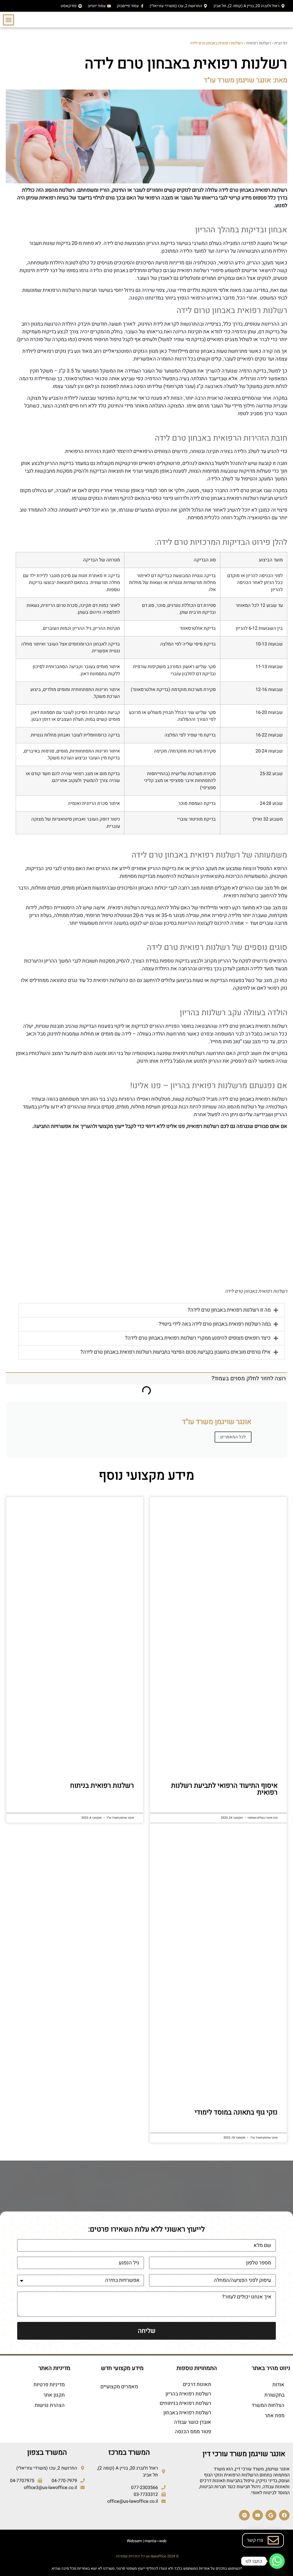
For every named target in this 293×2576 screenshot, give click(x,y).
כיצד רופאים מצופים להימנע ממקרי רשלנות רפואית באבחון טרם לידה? (198, 1338)
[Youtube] (258, 2515)
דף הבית (281, 43)
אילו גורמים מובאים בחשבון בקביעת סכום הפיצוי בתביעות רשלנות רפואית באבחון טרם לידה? (176, 1352)
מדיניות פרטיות (49, 2385)
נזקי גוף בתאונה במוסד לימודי (236, 2112)
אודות (278, 2385)
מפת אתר (275, 2416)
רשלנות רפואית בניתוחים (185, 2403)
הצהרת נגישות (50, 2405)
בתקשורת (274, 2395)
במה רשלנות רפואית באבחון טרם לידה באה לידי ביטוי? (215, 1324)
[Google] (271, 2515)
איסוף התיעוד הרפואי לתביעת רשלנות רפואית (224, 1789)
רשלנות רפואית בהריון (188, 2394)
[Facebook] (284, 2515)
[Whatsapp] (277, 2561)
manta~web (156, 2541)
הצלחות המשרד (268, 2405)
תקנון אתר (54, 2395)
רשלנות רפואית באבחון (187, 2413)
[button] (8, 20)
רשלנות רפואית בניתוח (102, 1786)
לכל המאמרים (233, 1437)
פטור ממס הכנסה (193, 2432)
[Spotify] (244, 2515)
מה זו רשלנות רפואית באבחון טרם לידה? (229, 1310)
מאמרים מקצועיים (119, 2387)
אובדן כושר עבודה (193, 2422)
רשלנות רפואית (259, 43)
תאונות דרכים (197, 2384)
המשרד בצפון (47, 2453)
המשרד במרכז (129, 2453)
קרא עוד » (277, 1808)
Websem (134, 2541)
